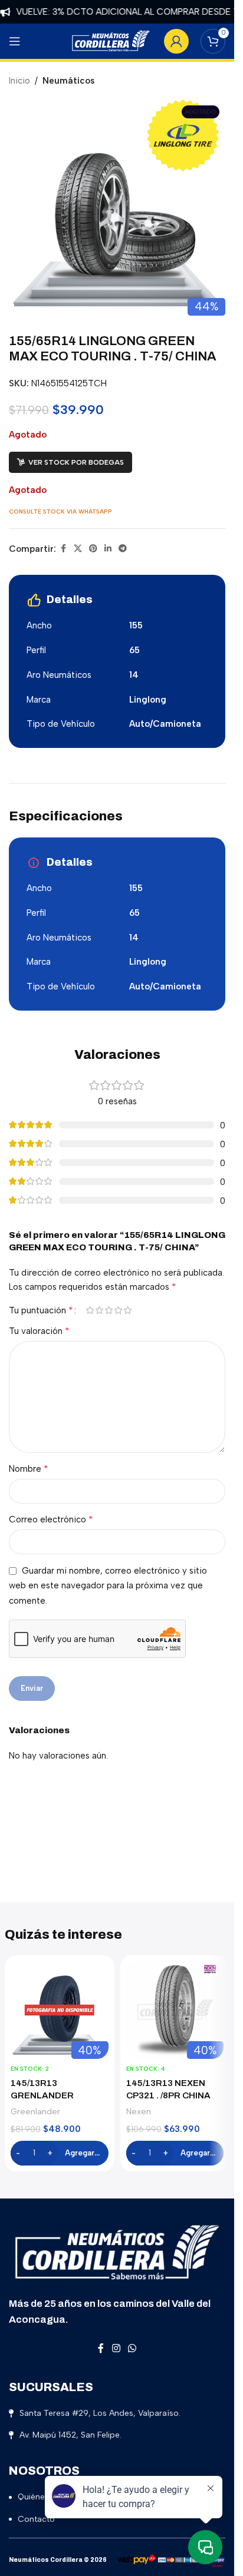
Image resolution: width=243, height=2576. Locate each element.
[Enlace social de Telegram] (123, 549)
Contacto (36, 2519)
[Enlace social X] (78, 549)
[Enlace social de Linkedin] (108, 549)
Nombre (29, 1469)
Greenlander (35, 2111)
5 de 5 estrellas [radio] (127, 1310)
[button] (60, 2153)
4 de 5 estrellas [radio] (118, 1310)
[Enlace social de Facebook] (63, 549)
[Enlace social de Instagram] (116, 2348)
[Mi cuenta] (176, 41)
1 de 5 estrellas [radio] (90, 1310)
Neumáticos (68, 81)
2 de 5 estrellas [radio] (99, 1310)
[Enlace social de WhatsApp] (132, 2348)
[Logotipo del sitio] (111, 41)
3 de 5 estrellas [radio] (109, 1310)
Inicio (19, 81)
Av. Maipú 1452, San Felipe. (70, 2435)
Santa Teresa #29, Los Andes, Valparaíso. (100, 2413)
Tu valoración (39, 1331)
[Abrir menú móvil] (15, 41)
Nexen (139, 2111)
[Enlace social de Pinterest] (93, 549)
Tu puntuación (41, 1310)
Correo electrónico (51, 1519)
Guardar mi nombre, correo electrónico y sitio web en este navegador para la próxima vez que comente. (108, 1586)
